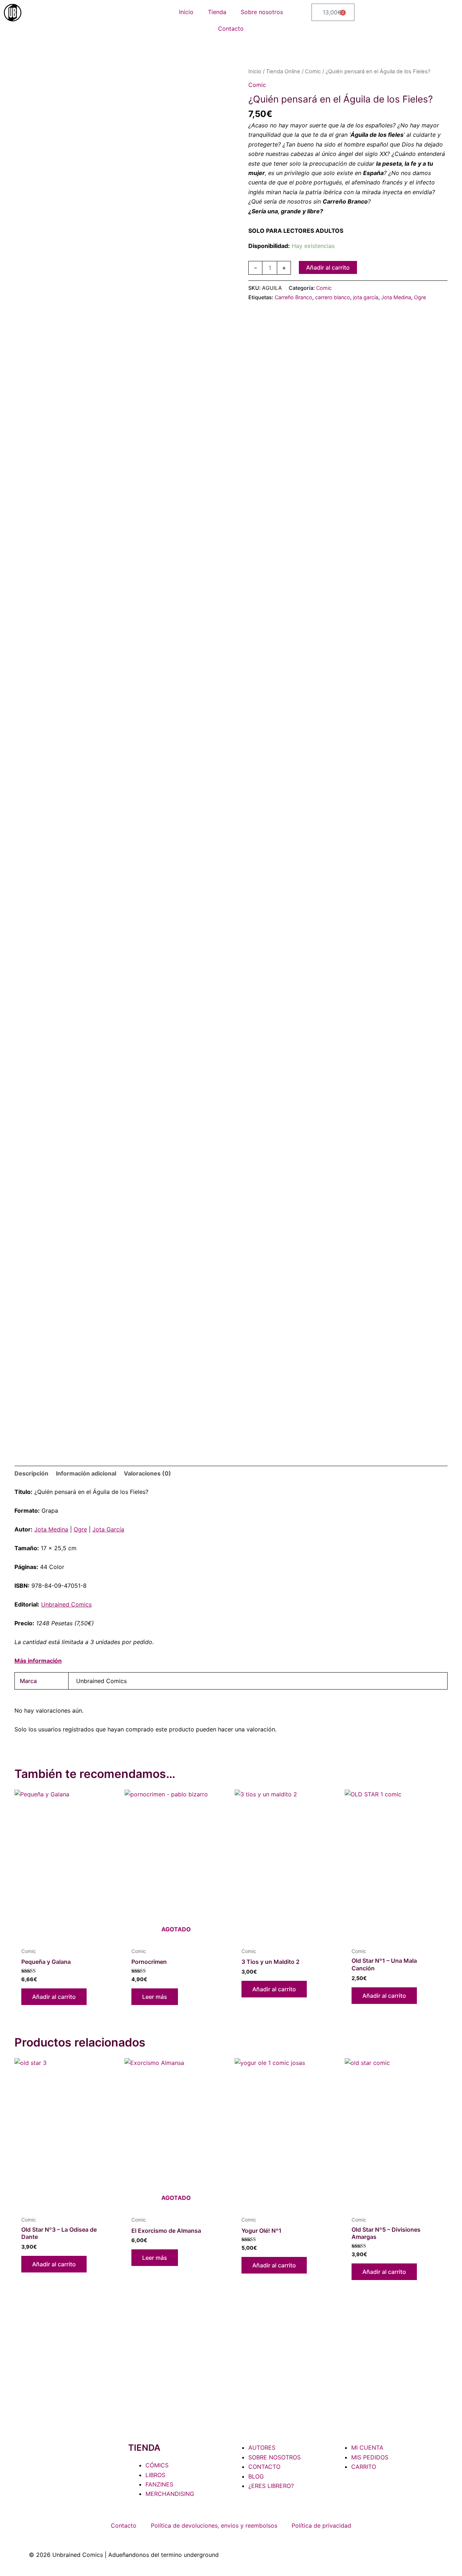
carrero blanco (333, 297)
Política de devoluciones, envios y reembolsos (214, 2525)
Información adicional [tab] (86, 1473)
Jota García (108, 1529)
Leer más (155, 1997)
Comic (313, 71)
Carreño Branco (293, 297)
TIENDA (144, 2448)
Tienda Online (283, 71)
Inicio (186, 12)
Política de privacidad (321, 2525)
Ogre (420, 297)
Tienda (217, 12)
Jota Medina (396, 297)
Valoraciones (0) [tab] (147, 1473)
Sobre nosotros (262, 12)
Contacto (231, 29)
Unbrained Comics (66, 1604)
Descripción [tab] (31, 1473)
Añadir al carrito (328, 267)
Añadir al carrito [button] (54, 1997)
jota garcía (366, 297)
